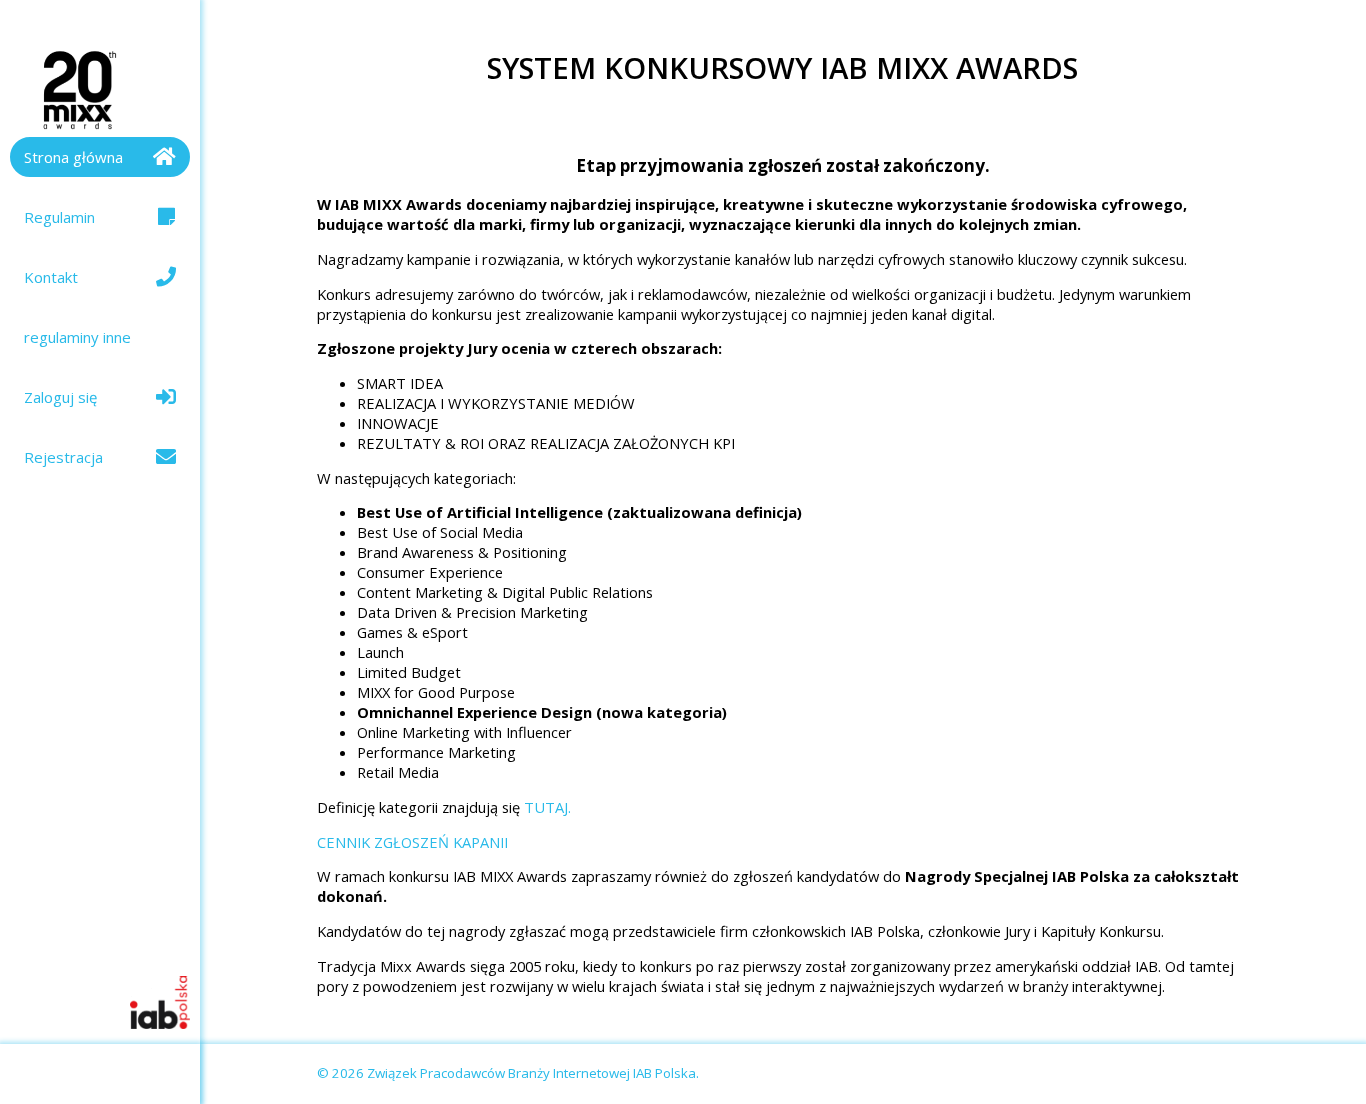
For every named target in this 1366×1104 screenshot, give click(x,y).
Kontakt (51, 277)
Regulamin (59, 217)
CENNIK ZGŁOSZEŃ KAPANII (412, 842)
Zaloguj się (60, 397)
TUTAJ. (547, 807)
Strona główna (73, 157)
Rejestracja (63, 457)
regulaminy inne (77, 337)
